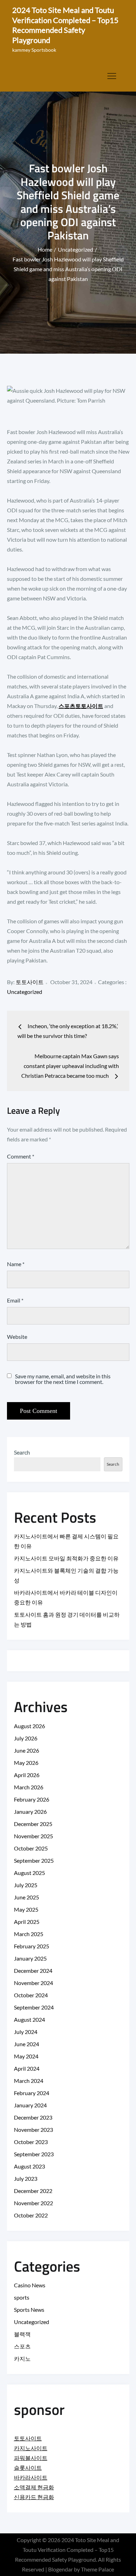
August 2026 (29, 1726)
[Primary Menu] (112, 76)
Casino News (30, 2285)
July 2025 (26, 1885)
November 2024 (33, 1983)
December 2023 (33, 2117)
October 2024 (31, 1995)
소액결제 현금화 (34, 2487)
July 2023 (26, 2178)
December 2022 (33, 2191)
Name (16, 1264)
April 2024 (27, 2068)
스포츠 (22, 2346)
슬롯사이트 (28, 2467)
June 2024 (27, 2044)
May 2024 (26, 2056)
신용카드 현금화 (34, 2497)
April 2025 (27, 1922)
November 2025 (33, 1836)
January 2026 (30, 1812)
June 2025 (27, 1897)
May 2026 (26, 1763)
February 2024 (32, 2093)
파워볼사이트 (31, 2458)
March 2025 (29, 1934)
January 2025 (30, 1958)
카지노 (22, 2358)
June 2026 (27, 1750)
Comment (21, 1156)
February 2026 (32, 1799)
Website (17, 1337)
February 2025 (32, 1946)
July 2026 (26, 1738)
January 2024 (30, 2105)
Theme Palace (97, 2569)
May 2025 (26, 1909)
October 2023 (31, 2142)
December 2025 (33, 1824)
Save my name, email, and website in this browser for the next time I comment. (63, 1379)
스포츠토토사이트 (81, 706)
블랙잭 (22, 2334)
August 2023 (29, 2166)
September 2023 (34, 2154)
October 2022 (31, 2215)
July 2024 (26, 2032)
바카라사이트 (31, 2477)
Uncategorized (25, 992)
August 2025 (29, 1873)
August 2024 (29, 2019)
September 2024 (34, 2007)
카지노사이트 (31, 2448)
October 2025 (31, 1848)
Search (22, 1452)
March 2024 (29, 2081)
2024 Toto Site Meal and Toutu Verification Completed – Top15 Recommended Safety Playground (65, 25)
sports (22, 2297)
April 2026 (27, 1775)
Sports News (29, 2310)
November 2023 (33, 2130)
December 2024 (33, 1971)
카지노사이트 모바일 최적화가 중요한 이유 (66, 1558)
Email (15, 1300)
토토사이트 (30, 982)
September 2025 (34, 1860)
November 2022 (33, 2203)
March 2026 (29, 1787)
